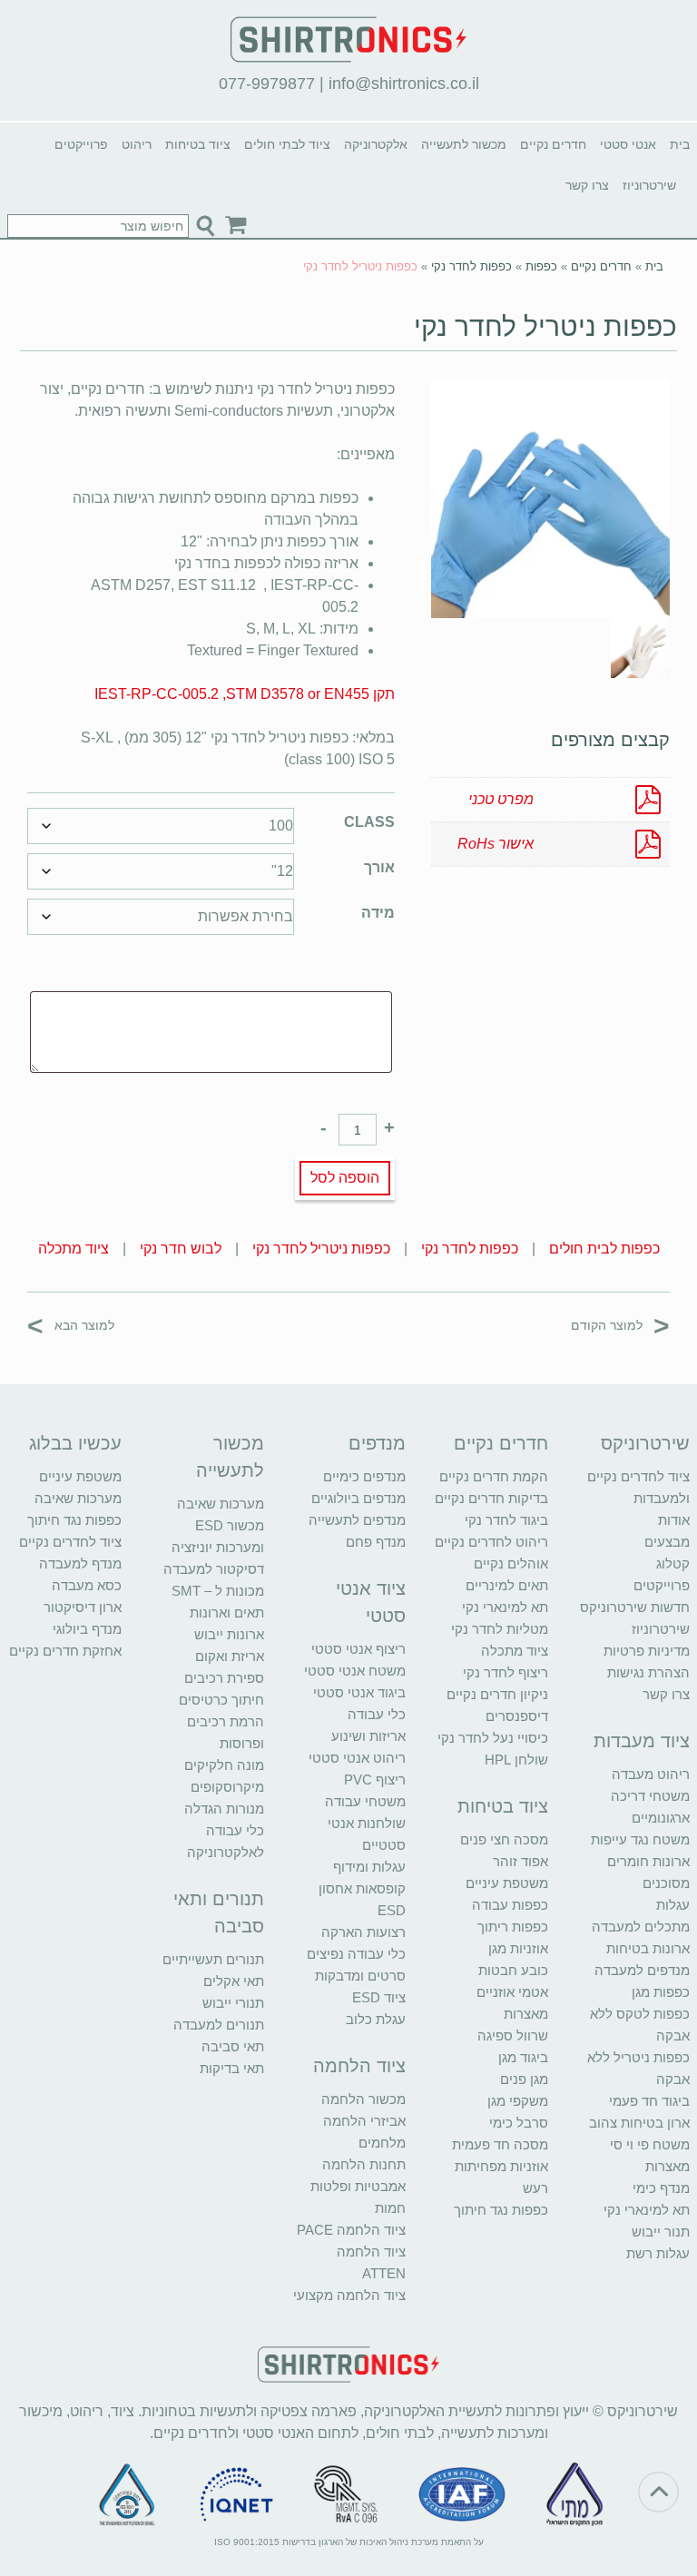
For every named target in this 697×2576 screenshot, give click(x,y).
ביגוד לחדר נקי (506, 1520)
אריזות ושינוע (368, 1736)
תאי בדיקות (232, 2068)
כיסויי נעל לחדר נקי (493, 1738)
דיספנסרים (517, 1716)
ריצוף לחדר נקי (506, 1672)
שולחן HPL (516, 1760)
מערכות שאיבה (221, 1504)
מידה (378, 913)
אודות (674, 1520)
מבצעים (667, 1542)
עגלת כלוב (376, 2019)
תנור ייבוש (661, 2232)
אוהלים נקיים (511, 1563)
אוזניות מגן (518, 1948)
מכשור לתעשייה (464, 144)
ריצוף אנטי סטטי (358, 1649)
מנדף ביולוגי (87, 1629)
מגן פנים (524, 2079)
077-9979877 (267, 84)
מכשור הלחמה (363, 2099)
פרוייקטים (81, 144)
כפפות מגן (661, 1992)
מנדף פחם (376, 1542)
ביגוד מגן (523, 2057)
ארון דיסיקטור (83, 1607)
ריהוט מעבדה (651, 1774)
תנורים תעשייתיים (213, 1959)
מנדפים (377, 1443)
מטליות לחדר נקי (500, 1629)
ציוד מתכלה (74, 1249)
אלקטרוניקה (376, 144)
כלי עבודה (377, 1714)
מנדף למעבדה (80, 1563)
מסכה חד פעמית (500, 2144)
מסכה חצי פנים (504, 1839)
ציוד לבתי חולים (287, 144)
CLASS (369, 822)
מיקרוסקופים (227, 1787)
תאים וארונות (227, 1612)
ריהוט (137, 144)
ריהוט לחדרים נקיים (491, 1542)
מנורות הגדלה (224, 1809)
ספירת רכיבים (224, 1678)
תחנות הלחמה (364, 2164)
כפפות (541, 266)
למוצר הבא (71, 1325)
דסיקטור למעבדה (214, 1569)
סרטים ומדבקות (360, 1976)
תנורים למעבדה (219, 2025)
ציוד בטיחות (198, 144)
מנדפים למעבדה (642, 1970)
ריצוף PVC (375, 1780)
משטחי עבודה (365, 1801)
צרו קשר (587, 185)
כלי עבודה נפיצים (356, 1954)
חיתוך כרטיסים (221, 1700)
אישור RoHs (496, 844)
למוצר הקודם (620, 1325)
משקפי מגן (518, 2101)
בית (680, 144)
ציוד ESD (379, 1997)
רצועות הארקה (363, 1932)
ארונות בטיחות (648, 1948)
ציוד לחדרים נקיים (70, 1542)
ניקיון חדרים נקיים (497, 1694)
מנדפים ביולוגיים (358, 1498)
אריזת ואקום (230, 1656)
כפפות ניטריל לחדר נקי (545, 326)
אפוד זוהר (520, 1861)
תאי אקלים (234, 1981)
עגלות (673, 1905)
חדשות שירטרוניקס (635, 1607)
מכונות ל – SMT (218, 1591)
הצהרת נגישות (648, 1672)
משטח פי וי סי (650, 2144)
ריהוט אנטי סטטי (357, 1758)
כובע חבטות (513, 1970)
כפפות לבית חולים (604, 1249)
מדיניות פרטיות (647, 1651)
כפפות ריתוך (513, 1927)
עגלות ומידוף (369, 1867)
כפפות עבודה (510, 1905)
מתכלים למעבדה (641, 1927)
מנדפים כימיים (364, 1476)
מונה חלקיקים (224, 1765)
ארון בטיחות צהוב (639, 2123)
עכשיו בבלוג (75, 1443)
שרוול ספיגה (513, 2035)
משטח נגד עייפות (640, 1839)
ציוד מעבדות (642, 1741)
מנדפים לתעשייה (357, 1520)
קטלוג (673, 1563)
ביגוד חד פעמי (649, 2101)
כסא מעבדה (87, 1585)
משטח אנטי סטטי (355, 1671)
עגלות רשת (658, 2253)
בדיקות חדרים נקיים (491, 1498)
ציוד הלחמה (359, 2066)
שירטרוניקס (645, 1443)
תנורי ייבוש (233, 2003)
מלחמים (382, 2143)
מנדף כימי (661, 2188)
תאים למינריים (507, 1585)
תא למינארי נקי (647, 2210)
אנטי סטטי (628, 144)
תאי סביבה (233, 2046)
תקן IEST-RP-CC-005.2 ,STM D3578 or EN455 (245, 694)
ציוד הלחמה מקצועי (349, 2295)
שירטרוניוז (649, 185)
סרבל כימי (519, 2123)
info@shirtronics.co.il (404, 84)
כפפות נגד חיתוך (501, 2210)
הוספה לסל (345, 1178)
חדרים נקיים (553, 144)
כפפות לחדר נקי (471, 266)
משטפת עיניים (507, 1883)
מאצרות (668, 2166)
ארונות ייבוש (229, 1634)
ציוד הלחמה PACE (351, 2230)
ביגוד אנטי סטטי (359, 1692)
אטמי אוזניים (512, 1992)
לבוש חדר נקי (181, 1249)
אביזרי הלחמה (364, 2121)
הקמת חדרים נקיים (494, 1476)
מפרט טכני (501, 799)
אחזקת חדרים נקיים (65, 1651)
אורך (379, 867)
